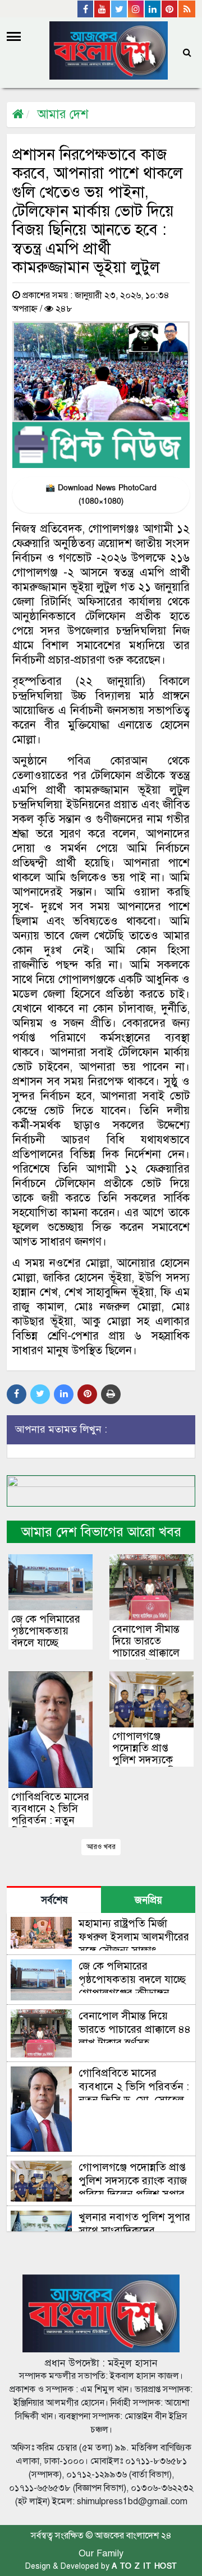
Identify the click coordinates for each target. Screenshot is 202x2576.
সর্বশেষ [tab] (54, 1900)
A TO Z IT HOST (144, 2566)
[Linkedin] (153, 9)
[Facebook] (86, 9)
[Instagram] (136, 9)
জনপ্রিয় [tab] (148, 1900)
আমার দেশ (63, 114)
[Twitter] (120, 9)
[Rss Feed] (187, 9)
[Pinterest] (170, 9)
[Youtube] (103, 9)
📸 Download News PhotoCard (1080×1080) (101, 495)
